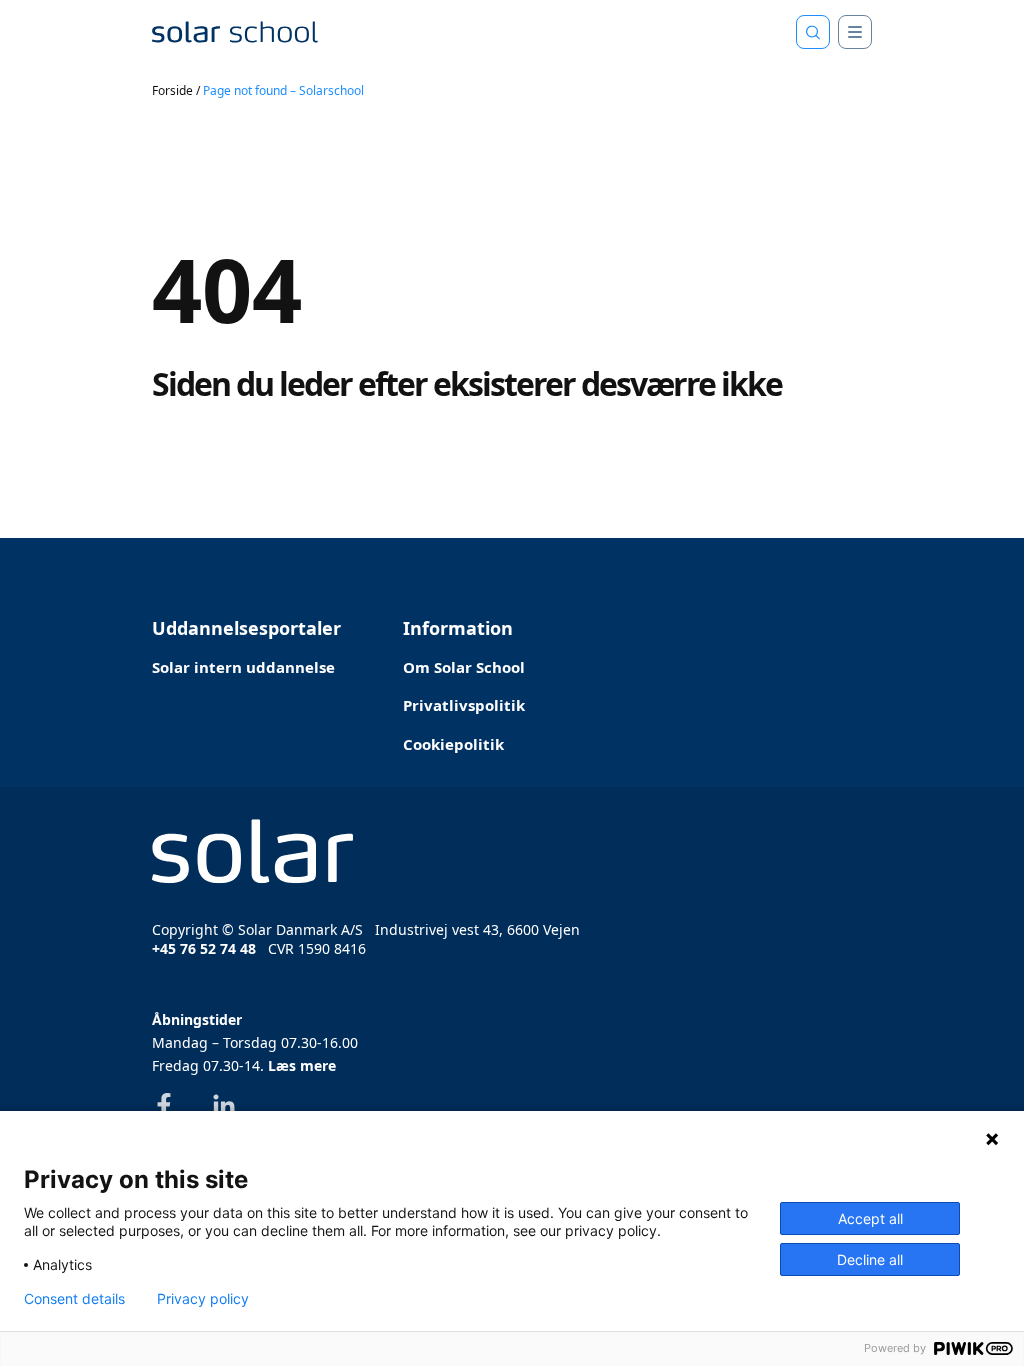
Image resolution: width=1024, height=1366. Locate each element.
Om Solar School (464, 667)
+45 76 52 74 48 (204, 948)
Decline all (870, 1259)
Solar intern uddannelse (243, 667)
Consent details (74, 1299)
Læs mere (302, 1065)
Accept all (870, 1218)
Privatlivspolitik (464, 705)
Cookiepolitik (453, 744)
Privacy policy (203, 1299)
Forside (172, 90)
